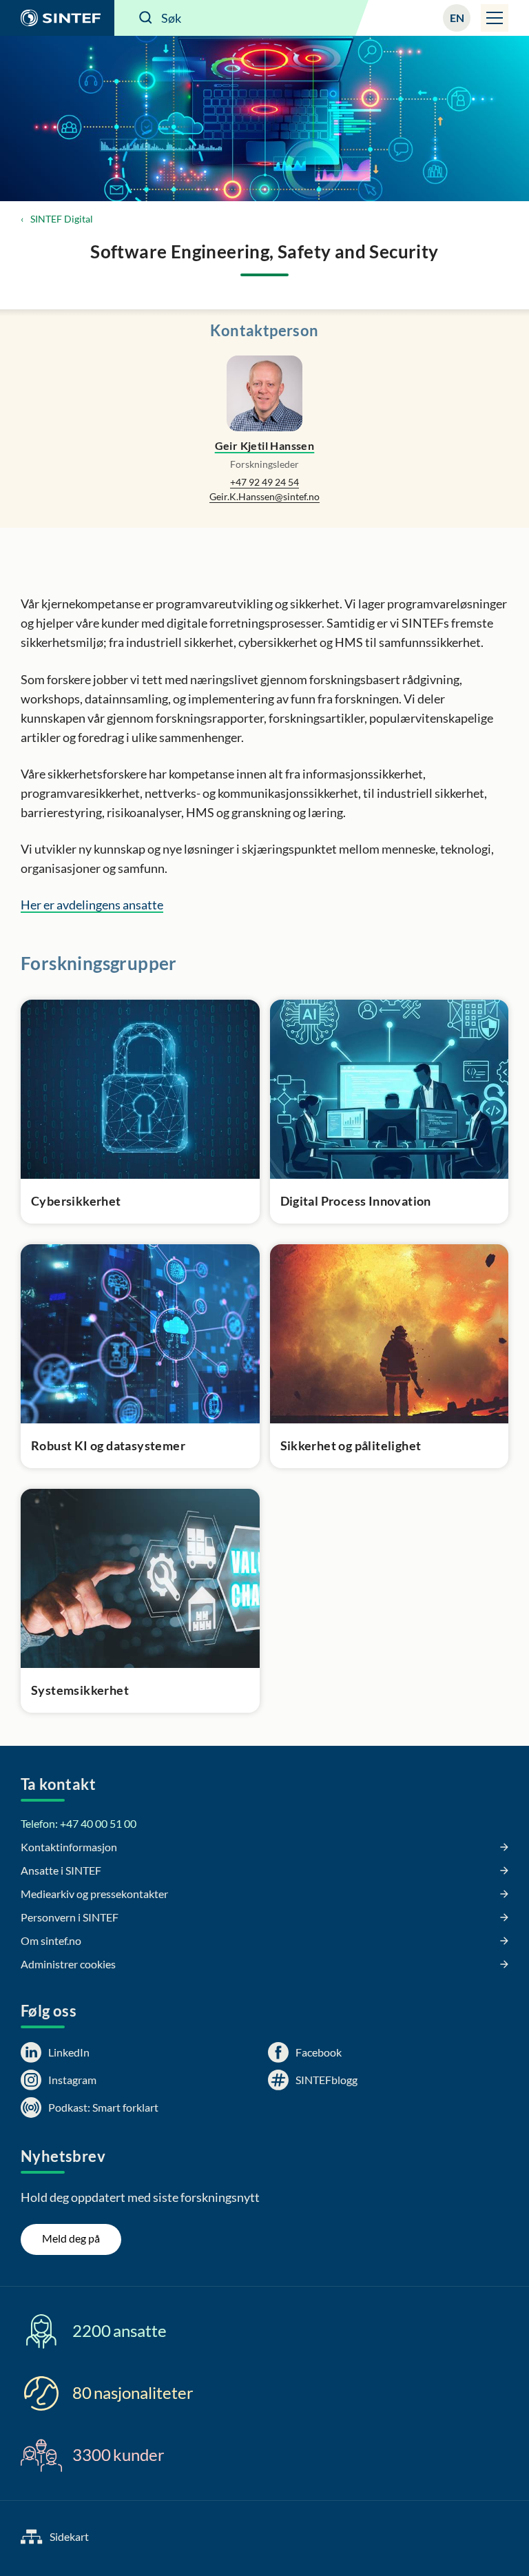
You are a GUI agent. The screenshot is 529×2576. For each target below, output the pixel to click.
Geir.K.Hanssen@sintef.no (264, 496)
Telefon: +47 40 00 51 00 (79, 1823)
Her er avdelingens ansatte (92, 905)
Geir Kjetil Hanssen (265, 445)
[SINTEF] (57, 18)
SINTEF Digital (62, 219)
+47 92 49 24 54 (264, 482)
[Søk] (146, 18)
